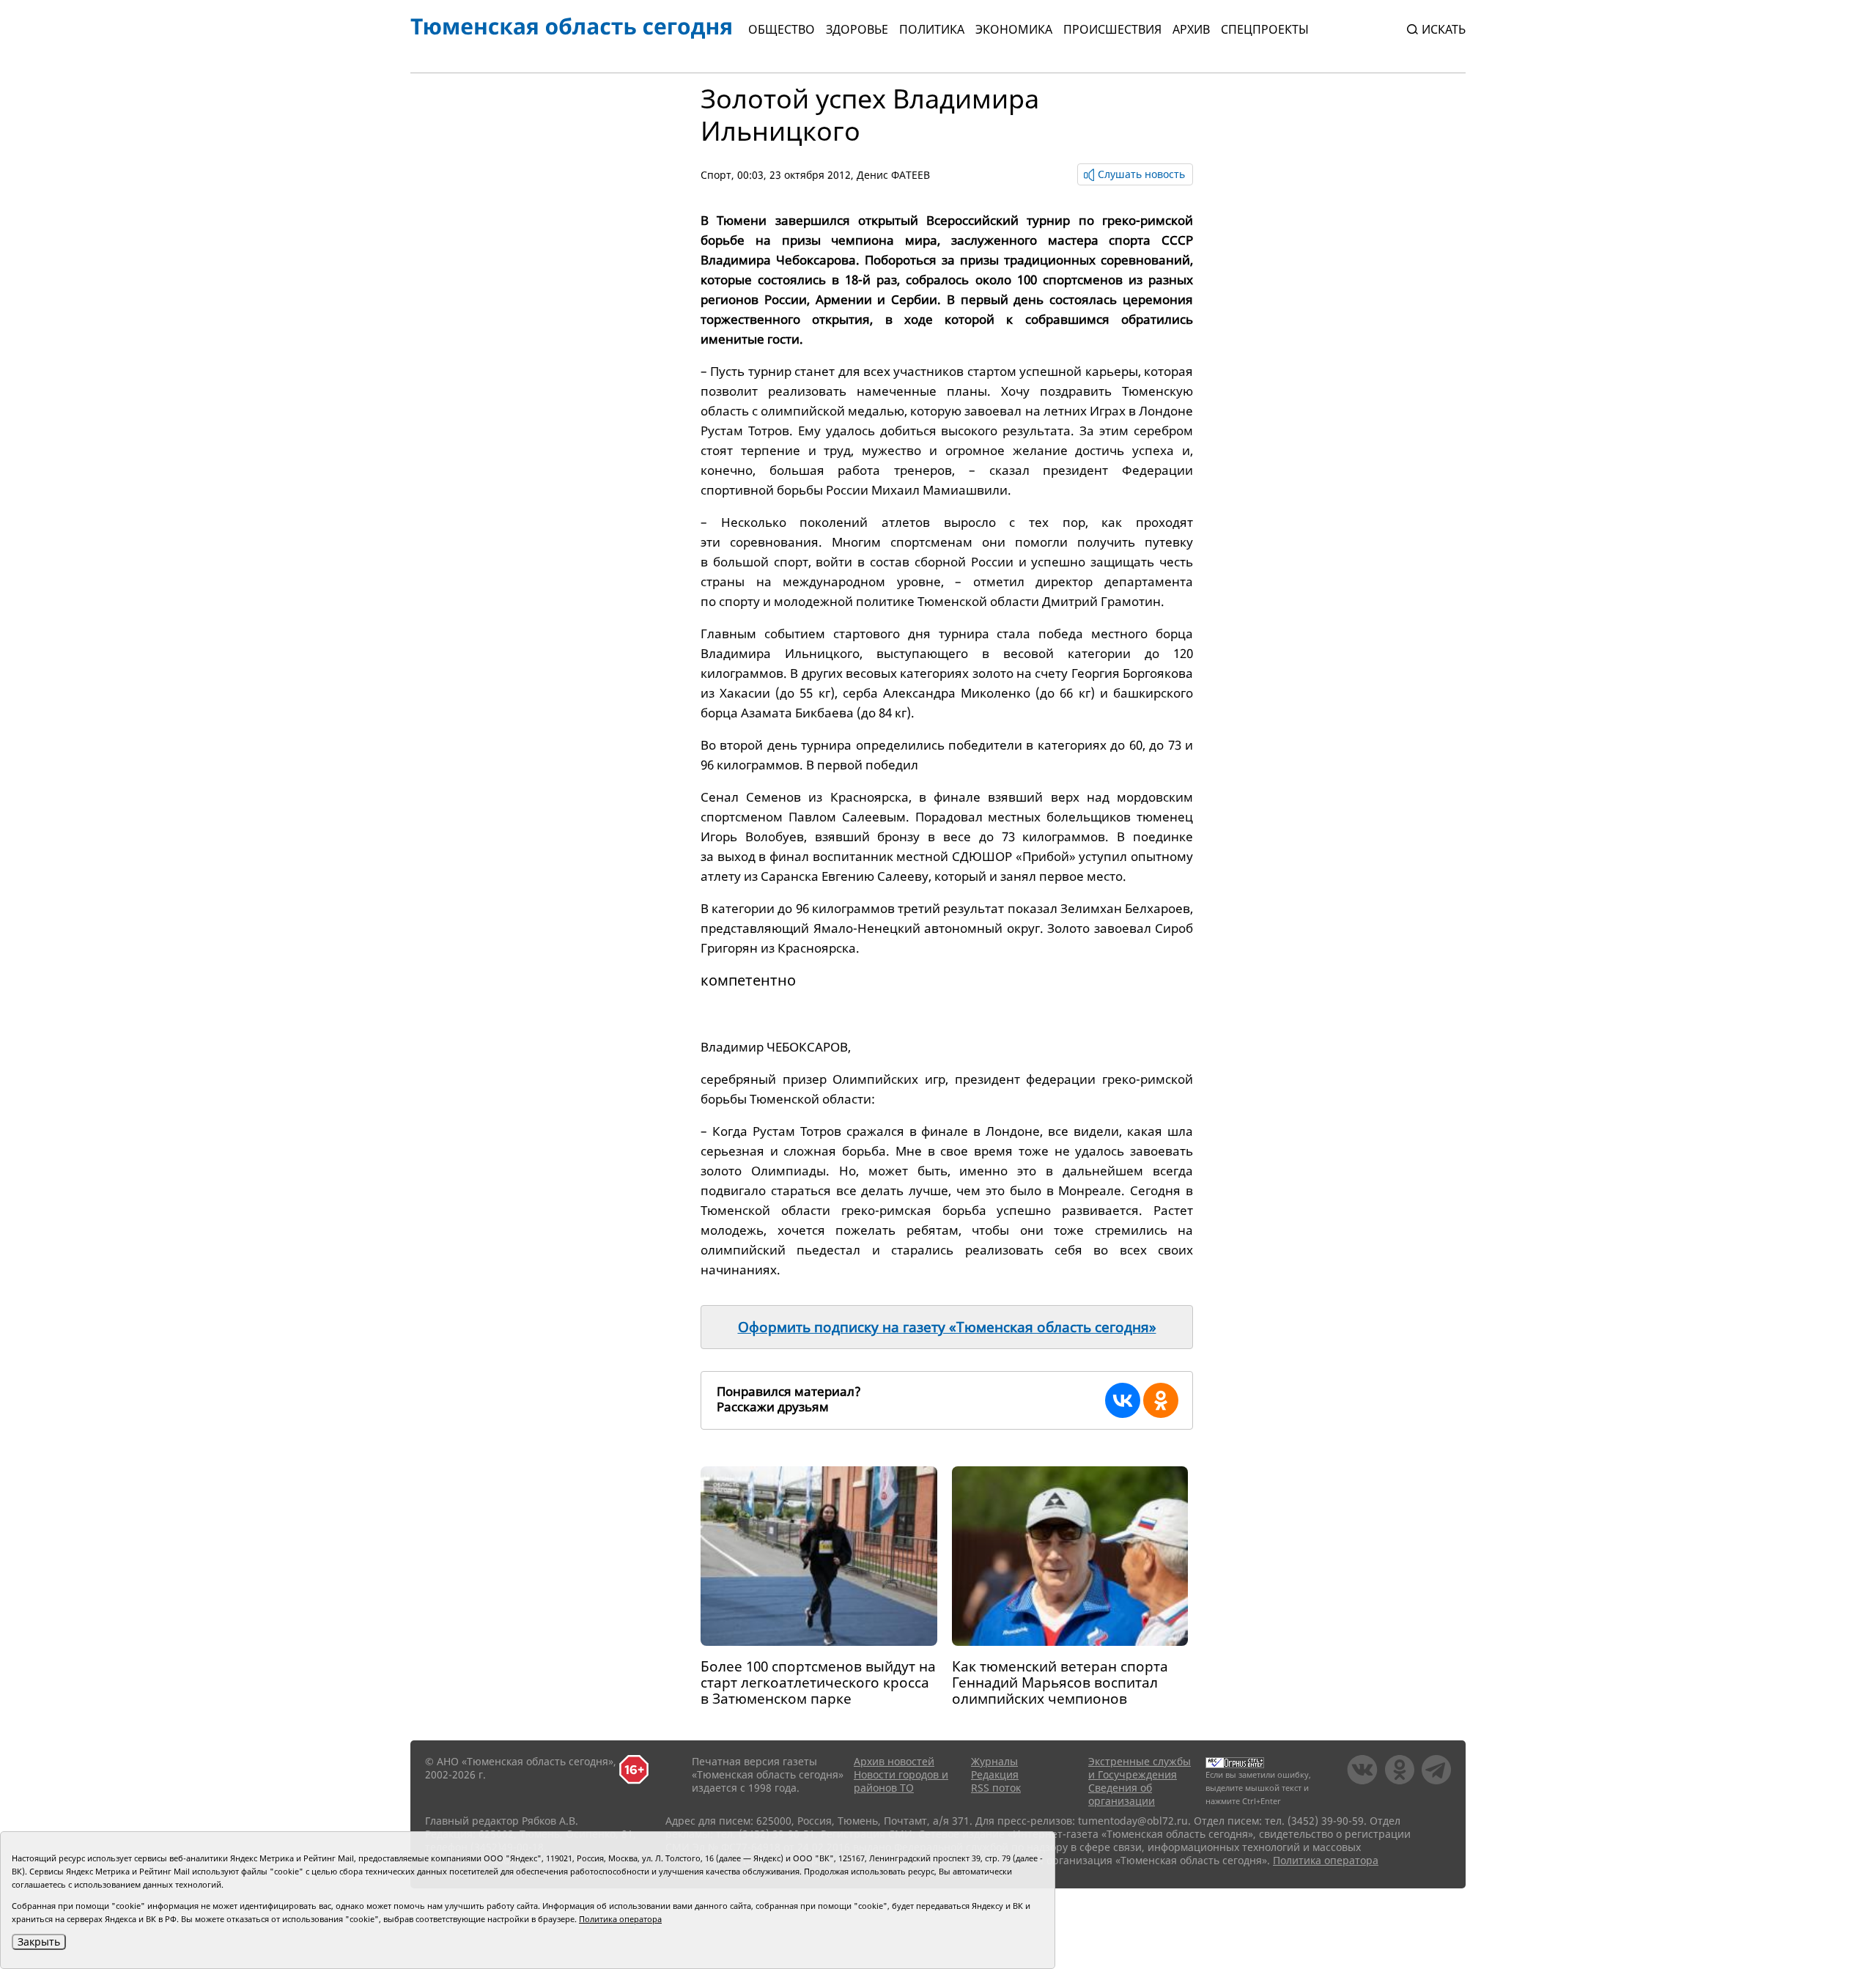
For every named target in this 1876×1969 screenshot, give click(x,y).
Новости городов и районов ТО (901, 1781)
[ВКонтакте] (1123, 1400)
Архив (1191, 29)
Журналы (994, 1761)
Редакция (995, 1774)
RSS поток (996, 1788)
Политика (932, 29)
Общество (782, 29)
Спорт (716, 175)
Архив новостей (894, 1761)
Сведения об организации (1122, 1794)
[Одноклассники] (1161, 1400)
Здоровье (857, 29)
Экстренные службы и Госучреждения (1140, 1768)
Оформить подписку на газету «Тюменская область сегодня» (947, 1327)
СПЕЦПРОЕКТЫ (1265, 29)
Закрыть (39, 1942)
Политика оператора (1326, 1860)
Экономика (1014, 29)
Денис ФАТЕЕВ (893, 175)
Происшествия (1112, 29)
